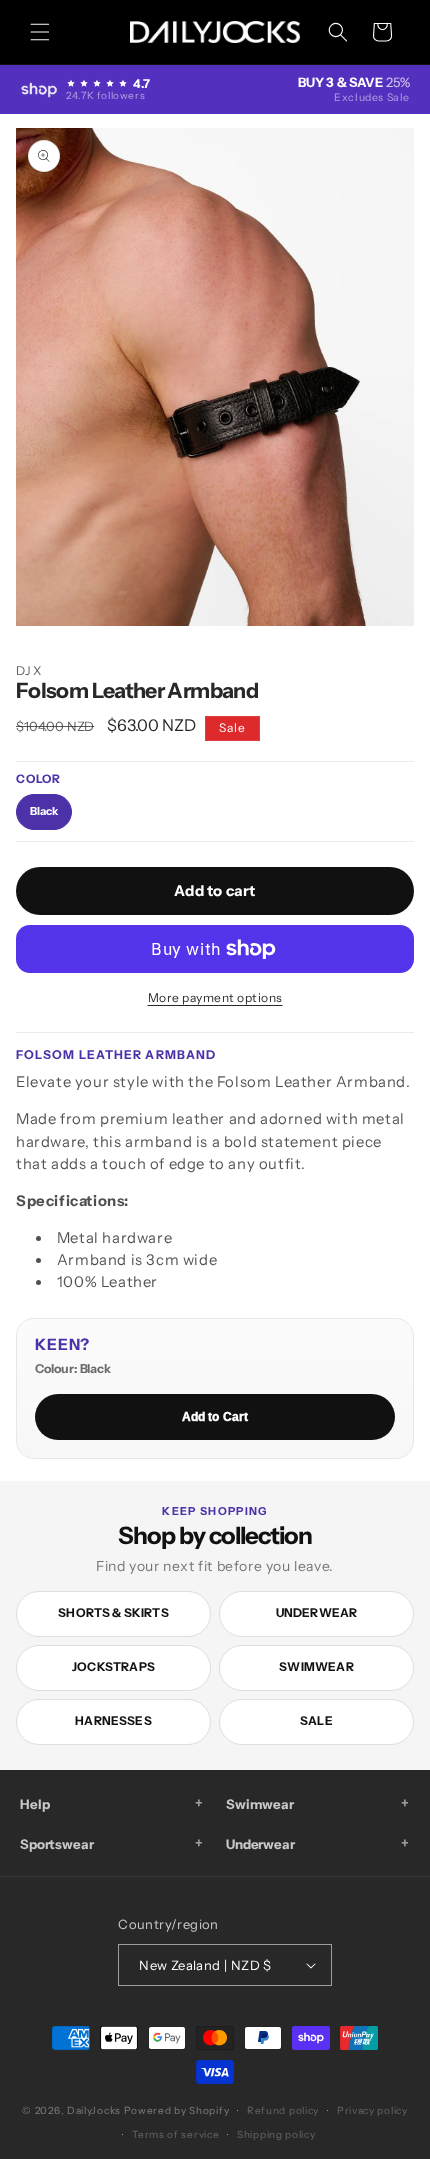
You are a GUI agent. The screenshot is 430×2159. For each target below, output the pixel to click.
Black (44, 811)
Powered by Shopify (177, 2110)
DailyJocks (94, 2110)
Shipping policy (276, 2134)
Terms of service (175, 2134)
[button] (40, 32)
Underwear (317, 1612)
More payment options (215, 997)
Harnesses (113, 1720)
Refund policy (283, 2110)
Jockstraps (113, 1666)
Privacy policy (372, 2110)
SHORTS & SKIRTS (113, 1612)
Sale (316, 1720)
